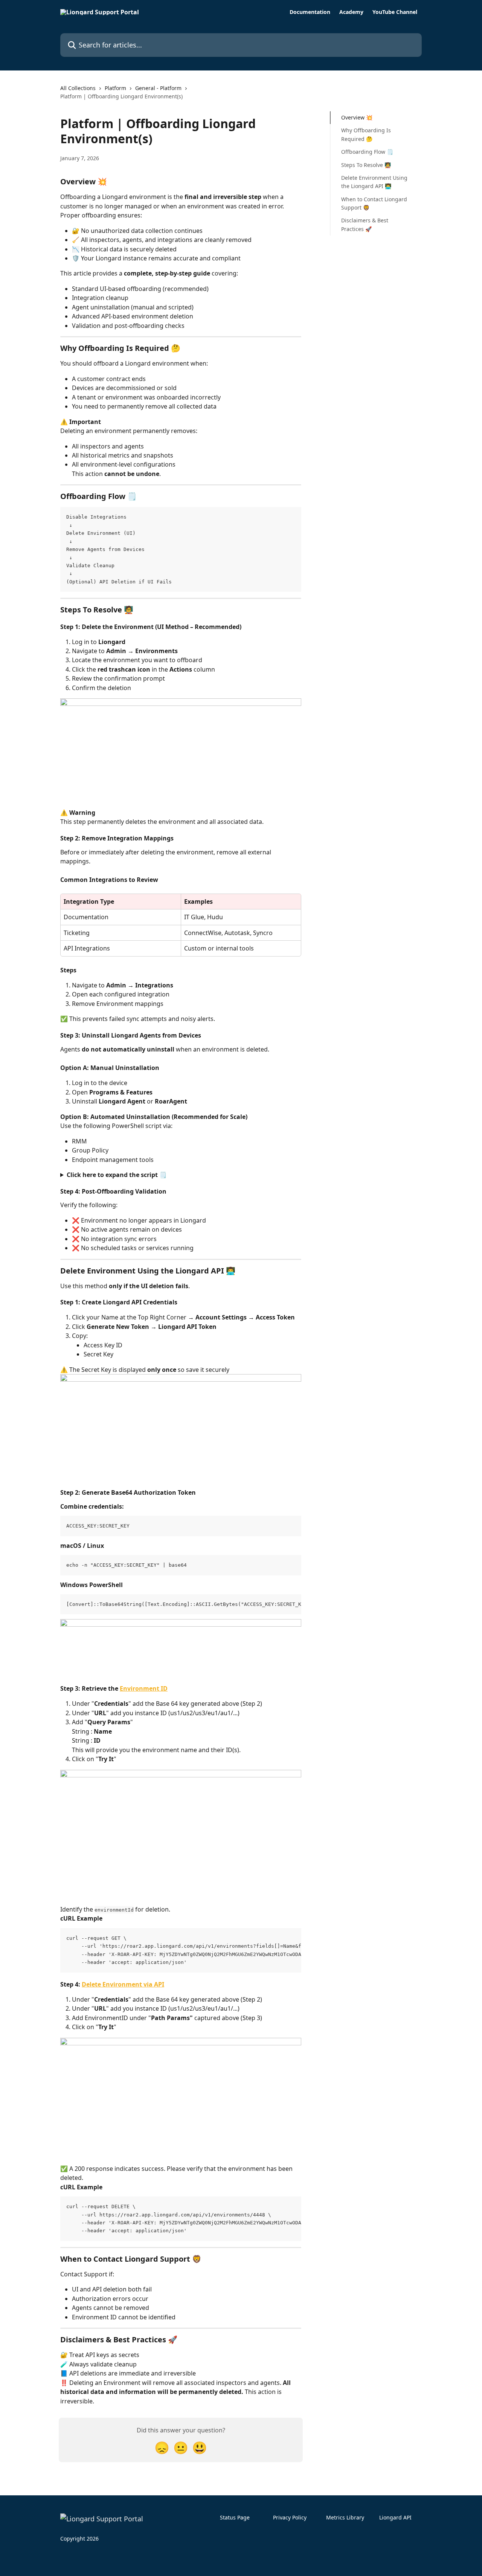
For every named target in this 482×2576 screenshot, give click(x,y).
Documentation (310, 12)
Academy (351, 12)
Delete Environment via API (123, 1984)
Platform (115, 88)
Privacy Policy (290, 2517)
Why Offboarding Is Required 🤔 (366, 134)
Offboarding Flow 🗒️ (367, 152)
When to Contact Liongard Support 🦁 (374, 203)
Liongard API (395, 2517)
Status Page (235, 2517)
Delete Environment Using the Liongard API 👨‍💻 (374, 182)
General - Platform (158, 88)
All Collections (78, 88)
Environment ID (144, 1688)
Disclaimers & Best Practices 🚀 (365, 224)
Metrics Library (345, 2517)
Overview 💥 (357, 117)
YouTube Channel (395, 12)
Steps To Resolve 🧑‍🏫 (366, 165)
